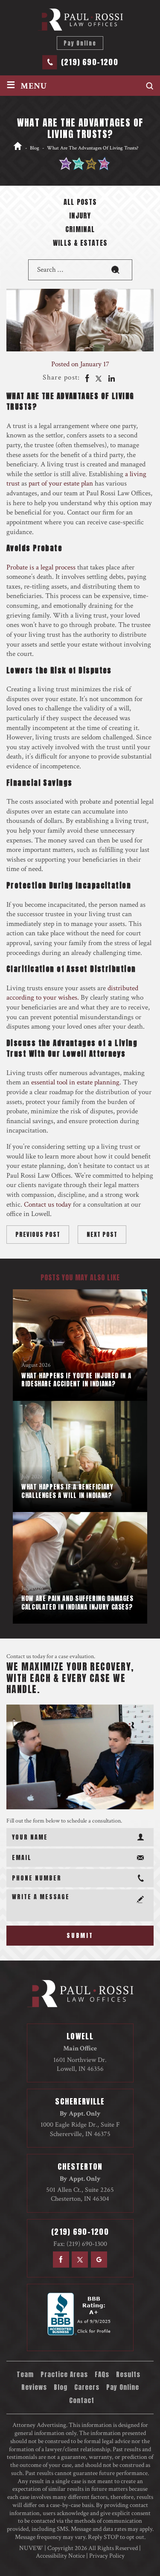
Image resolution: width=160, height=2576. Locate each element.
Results (128, 2375)
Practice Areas (64, 2375)
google (99, 2260)
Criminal (80, 230)
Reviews (34, 2387)
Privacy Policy (107, 2556)
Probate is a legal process (41, 567)
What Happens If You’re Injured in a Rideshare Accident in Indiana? (76, 1380)
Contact (82, 2401)
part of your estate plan (61, 483)
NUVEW (31, 2548)
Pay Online (80, 43)
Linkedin (111, 378)
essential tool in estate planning (75, 1082)
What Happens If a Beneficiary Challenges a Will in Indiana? (67, 1491)
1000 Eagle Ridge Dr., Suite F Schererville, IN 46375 (80, 2129)
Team (25, 2375)
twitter (99, 378)
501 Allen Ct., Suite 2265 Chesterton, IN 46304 (80, 2194)
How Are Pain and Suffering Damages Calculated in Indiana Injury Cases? (77, 1603)
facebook (86, 378)
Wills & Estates (80, 244)
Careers (87, 2387)
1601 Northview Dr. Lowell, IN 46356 (80, 2064)
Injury (80, 216)
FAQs (102, 2375)
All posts (80, 203)
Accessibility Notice (60, 2556)
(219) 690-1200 (90, 62)
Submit (80, 1936)
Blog (61, 2387)
